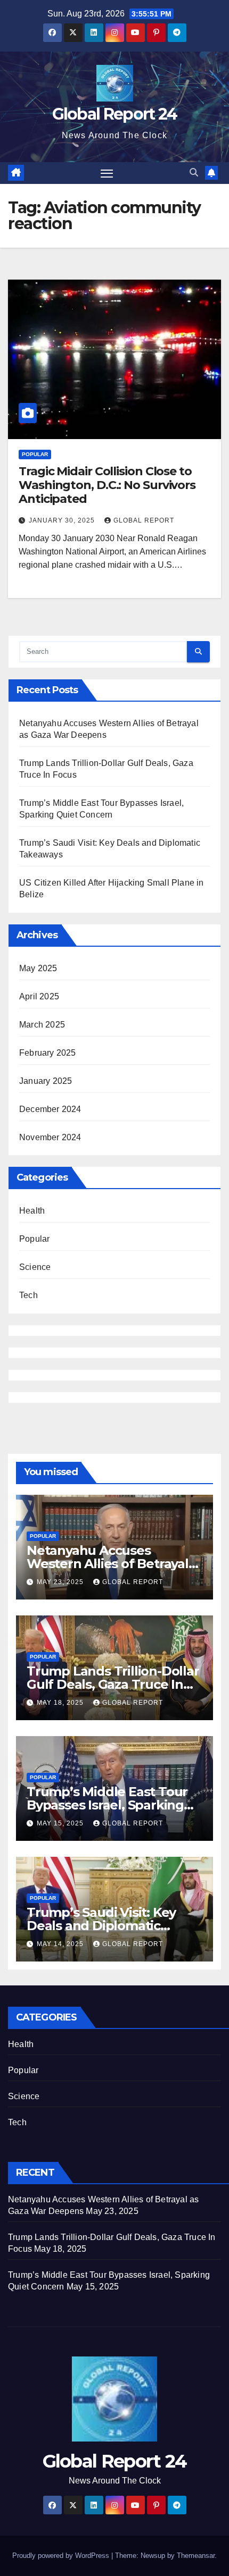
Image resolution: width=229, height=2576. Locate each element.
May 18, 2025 (61, 1703)
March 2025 (42, 1025)
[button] (194, 172)
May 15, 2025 (61, 1823)
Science (35, 1267)
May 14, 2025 (61, 1944)
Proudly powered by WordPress (62, 2556)
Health (32, 1211)
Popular (35, 454)
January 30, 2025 (63, 520)
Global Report (144, 520)
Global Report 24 (115, 114)
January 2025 (46, 1081)
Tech (28, 1295)
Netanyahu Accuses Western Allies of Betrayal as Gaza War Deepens (108, 1564)
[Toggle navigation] (107, 173)
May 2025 (38, 968)
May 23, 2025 (61, 1582)
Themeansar (196, 2556)
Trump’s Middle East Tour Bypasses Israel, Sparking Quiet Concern (107, 1805)
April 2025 (39, 996)
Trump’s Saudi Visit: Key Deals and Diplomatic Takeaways (101, 1926)
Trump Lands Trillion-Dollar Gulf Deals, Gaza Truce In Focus (113, 1684)
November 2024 (50, 1137)
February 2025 (48, 1053)
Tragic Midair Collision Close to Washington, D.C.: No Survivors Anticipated (107, 485)
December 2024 (50, 1109)
